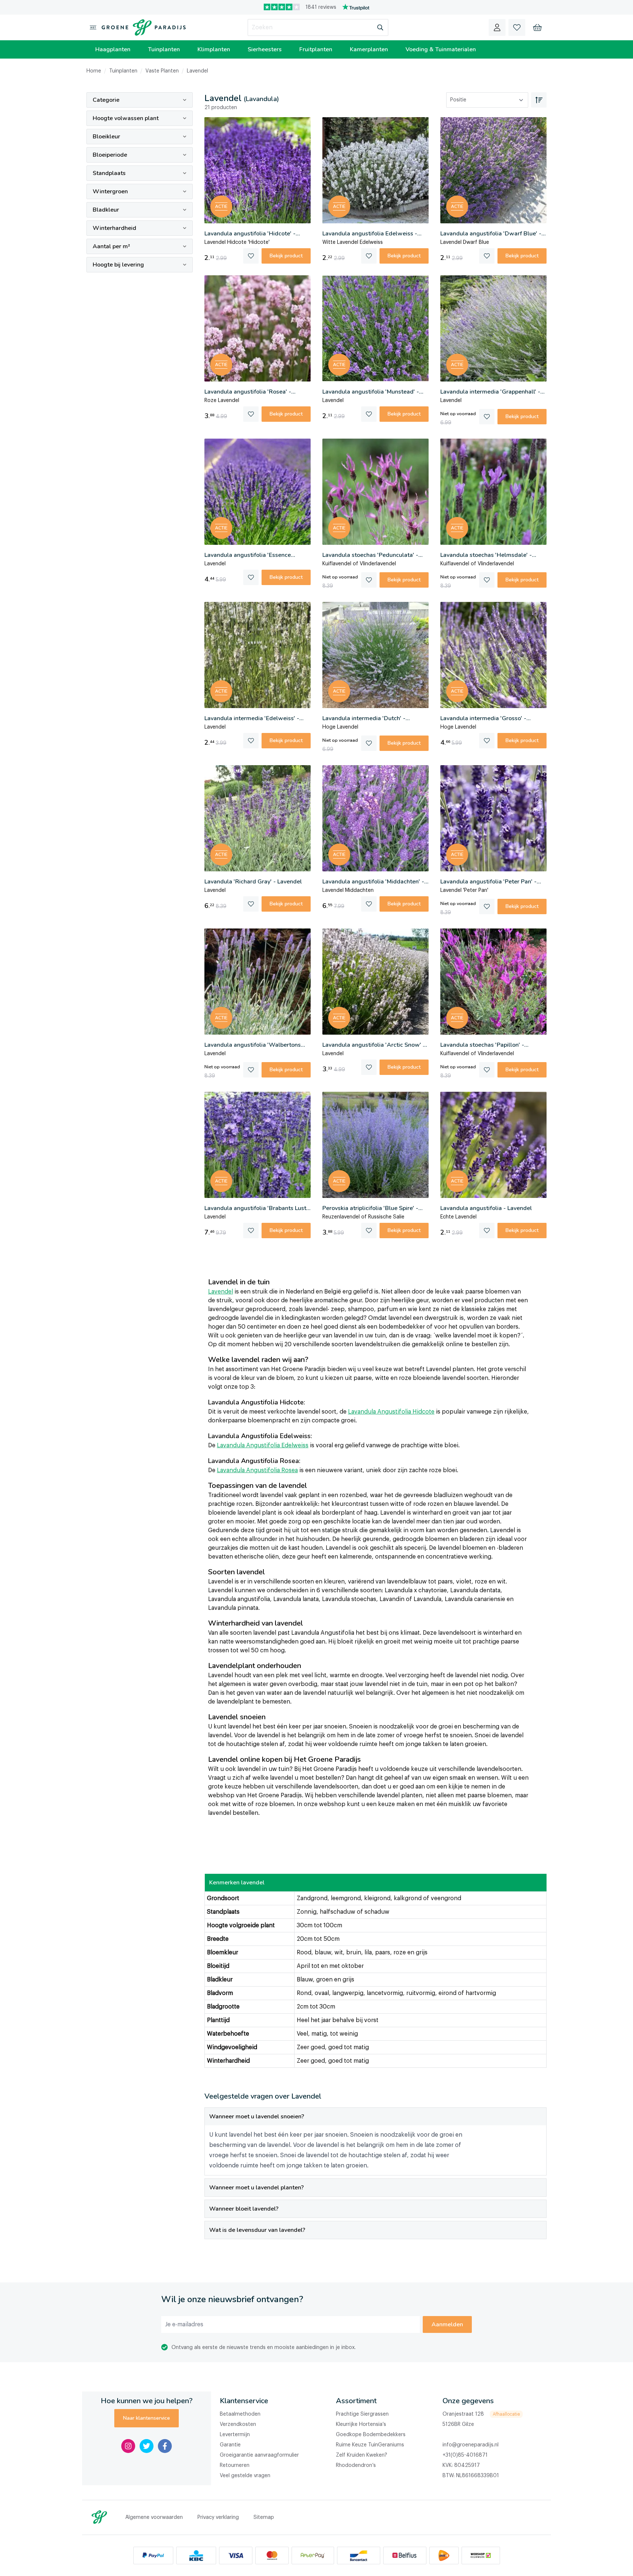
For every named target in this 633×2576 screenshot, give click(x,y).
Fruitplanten (316, 49)
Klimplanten (214, 49)
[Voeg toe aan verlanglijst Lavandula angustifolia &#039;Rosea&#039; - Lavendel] (251, 414)
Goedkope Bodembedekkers (371, 2435)
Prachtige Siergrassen (362, 2414)
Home (94, 71)
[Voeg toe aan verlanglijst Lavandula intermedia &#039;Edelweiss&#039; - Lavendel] (251, 741)
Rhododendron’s (356, 2465)
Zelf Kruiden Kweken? (362, 2455)
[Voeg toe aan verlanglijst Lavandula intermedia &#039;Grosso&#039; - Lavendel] (487, 741)
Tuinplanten (164, 49)
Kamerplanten (369, 49)
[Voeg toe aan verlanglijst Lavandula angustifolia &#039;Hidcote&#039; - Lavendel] (251, 256)
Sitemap (264, 2517)
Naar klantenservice (147, 2418)
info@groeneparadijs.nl (471, 2445)
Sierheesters (265, 49)
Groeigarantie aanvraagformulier (259, 2455)
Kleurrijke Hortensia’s (361, 2424)
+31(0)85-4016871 (465, 2455)
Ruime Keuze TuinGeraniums (370, 2445)
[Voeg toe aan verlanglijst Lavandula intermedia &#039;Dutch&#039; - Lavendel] (369, 743)
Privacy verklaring (218, 2517)
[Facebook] (165, 2446)
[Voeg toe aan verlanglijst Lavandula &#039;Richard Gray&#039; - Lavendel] (251, 904)
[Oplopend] (539, 100)
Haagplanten (113, 49)
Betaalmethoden (240, 2414)
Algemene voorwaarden (154, 2517)
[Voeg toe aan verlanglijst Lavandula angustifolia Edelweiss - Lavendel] (369, 256)
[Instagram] (128, 2446)
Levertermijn (235, 2435)
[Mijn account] (497, 27)
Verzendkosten (238, 2424)
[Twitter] (147, 2446)
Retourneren (235, 2465)
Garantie (230, 2445)
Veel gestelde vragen (245, 2476)
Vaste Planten (162, 71)
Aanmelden (447, 2324)
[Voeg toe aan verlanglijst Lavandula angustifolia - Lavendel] (487, 1231)
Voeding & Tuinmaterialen (441, 49)
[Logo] (142, 27)
